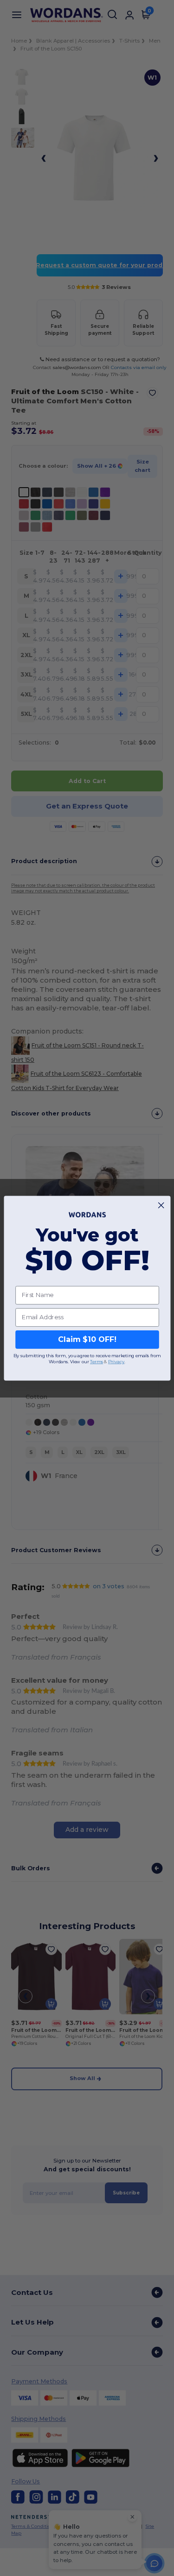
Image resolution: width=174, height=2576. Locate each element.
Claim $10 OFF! (87, 1339)
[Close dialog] (161, 1205)
